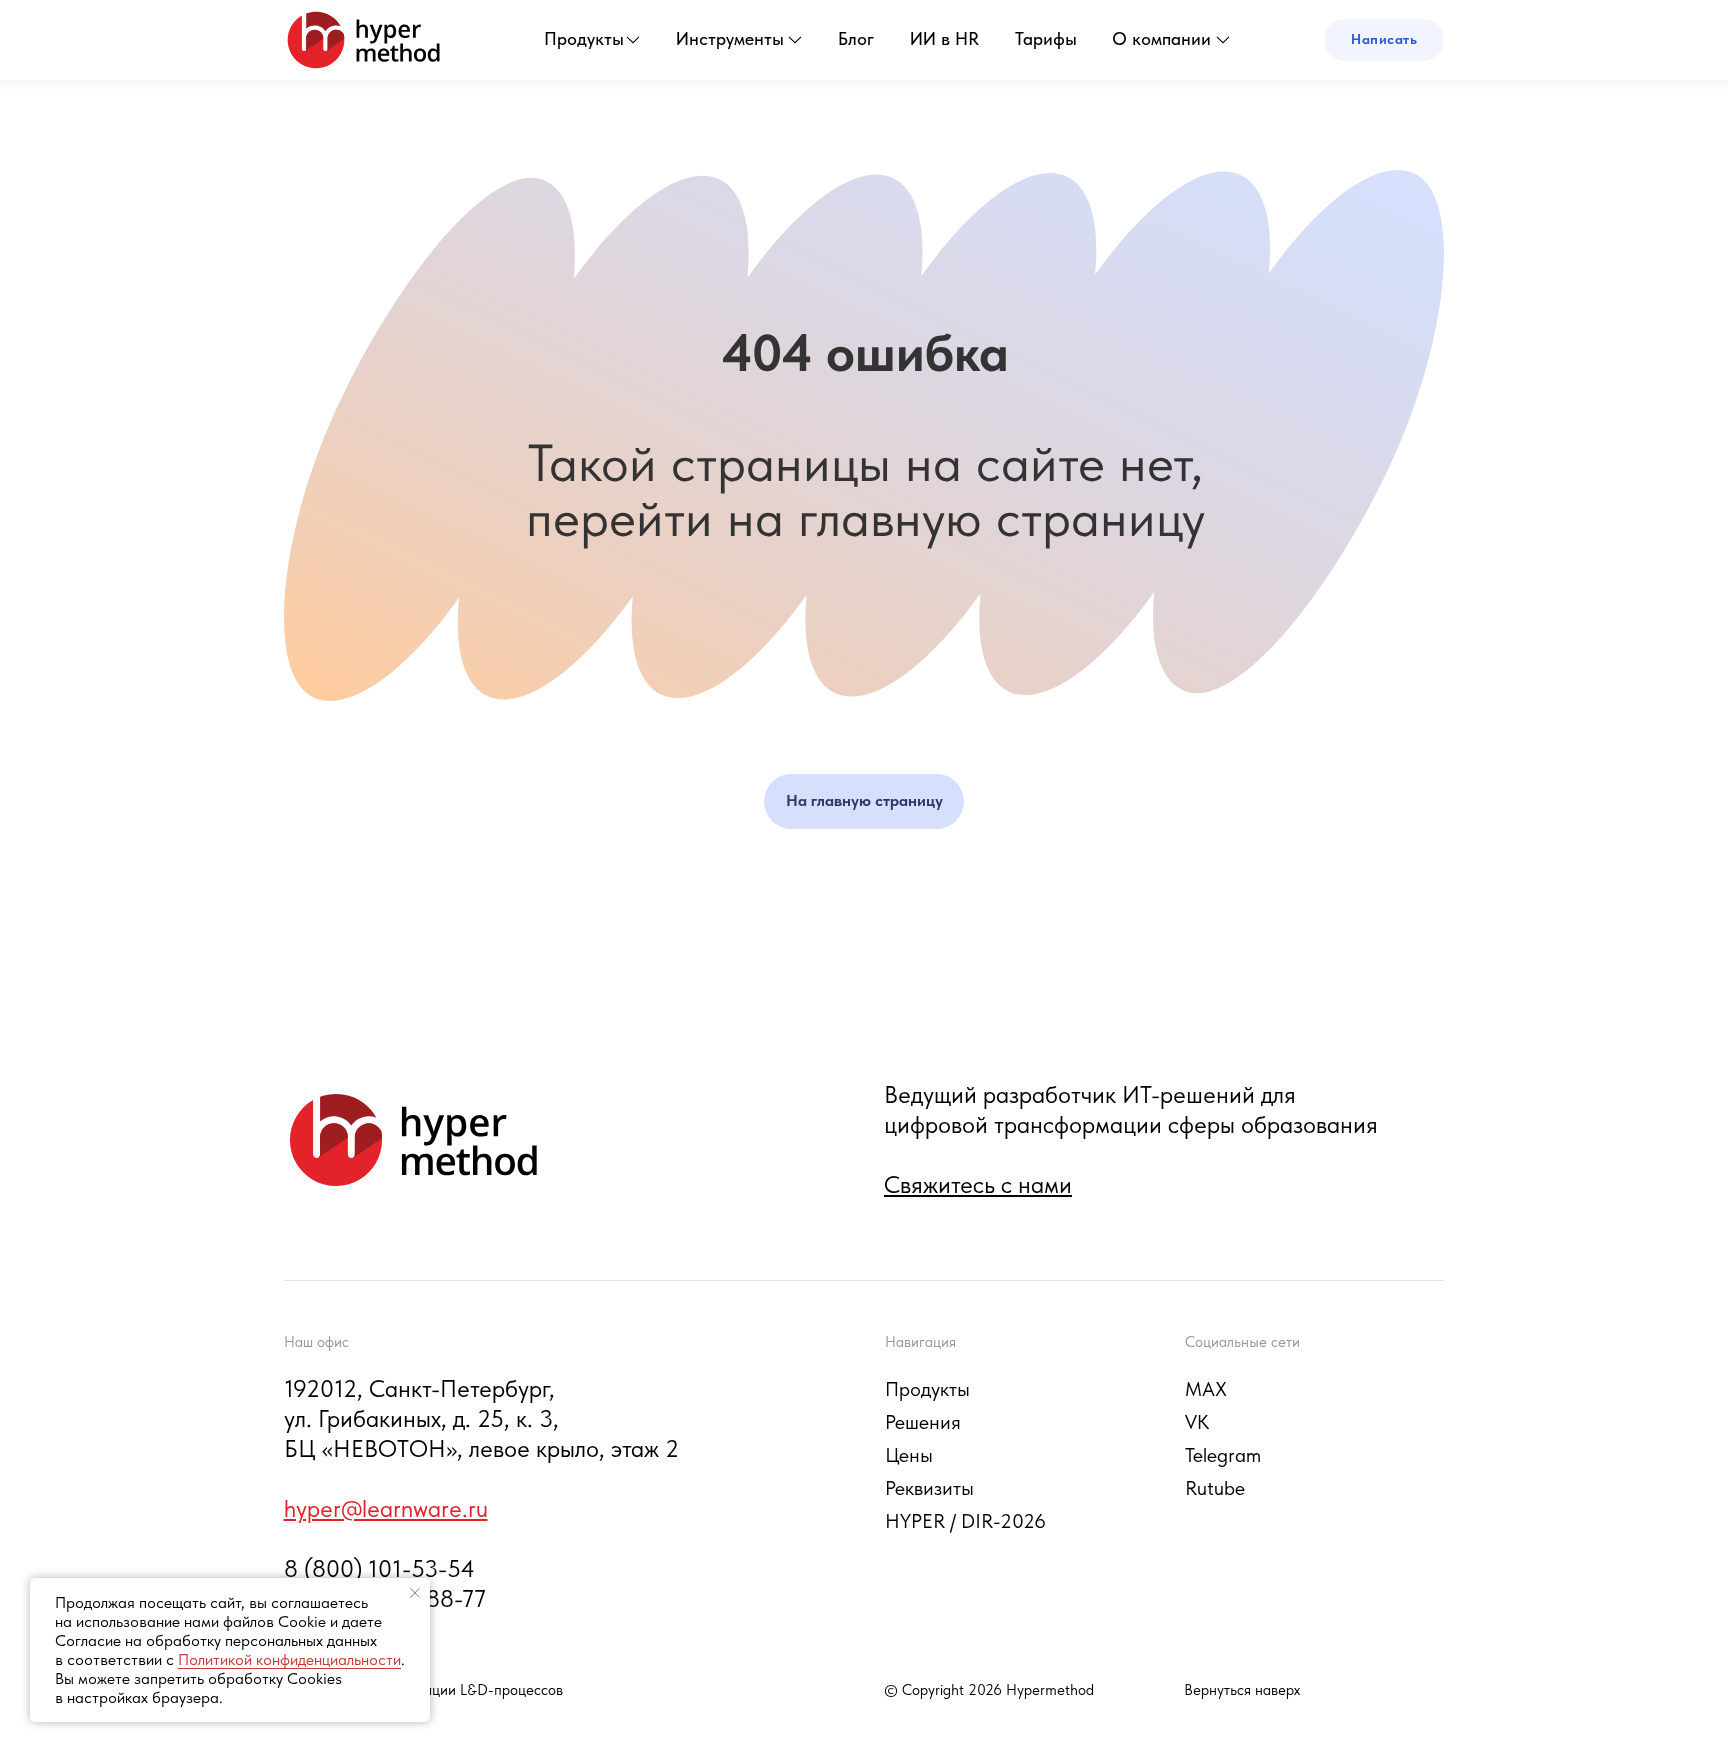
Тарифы (1046, 38)
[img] (364, 40)
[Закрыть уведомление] (415, 1593)
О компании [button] (1161, 38)
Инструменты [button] (730, 38)
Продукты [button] (584, 38)
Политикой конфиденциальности (289, 1659)
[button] (1384, 40)
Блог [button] (856, 38)
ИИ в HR (944, 38)
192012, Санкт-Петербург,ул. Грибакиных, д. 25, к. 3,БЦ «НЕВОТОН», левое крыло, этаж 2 (481, 1418)
